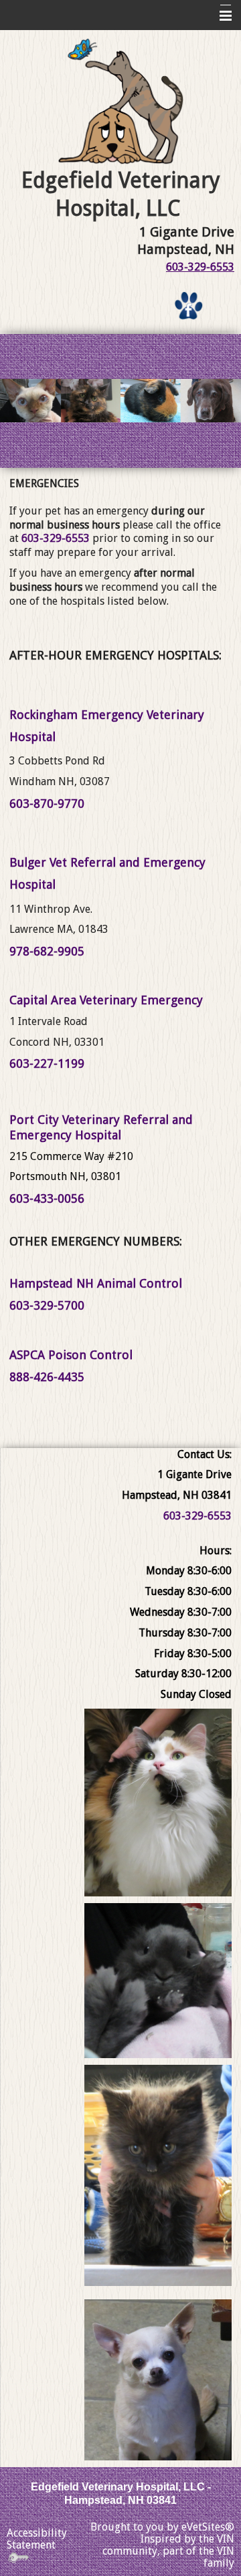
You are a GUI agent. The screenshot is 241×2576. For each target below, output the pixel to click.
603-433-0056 (47, 1198)
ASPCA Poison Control (71, 1355)
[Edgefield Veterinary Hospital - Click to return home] (120, 102)
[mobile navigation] (220, 16)
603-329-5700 (47, 1305)
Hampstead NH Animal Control (96, 1283)
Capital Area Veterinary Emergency (106, 1000)
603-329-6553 (200, 267)
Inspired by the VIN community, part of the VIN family (168, 2551)
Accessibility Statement (37, 2539)
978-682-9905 (47, 951)
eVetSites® (208, 2527)
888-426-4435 (47, 1377)
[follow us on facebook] (189, 306)
